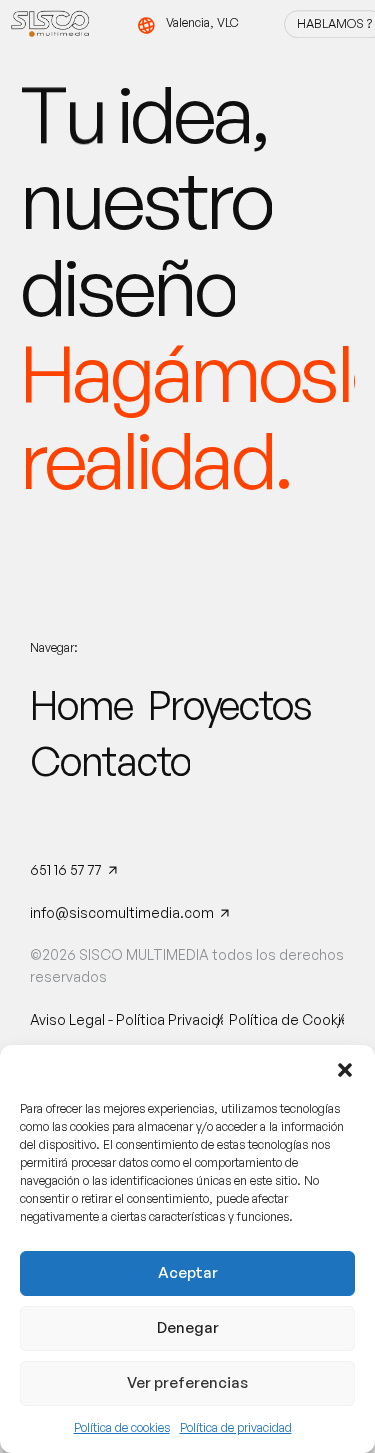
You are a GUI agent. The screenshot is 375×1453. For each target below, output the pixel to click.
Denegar (188, 1327)
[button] (345, 1070)
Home (81, 705)
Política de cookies (122, 1427)
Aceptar (188, 1272)
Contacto (110, 761)
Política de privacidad (236, 1427)
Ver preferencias (187, 1382)
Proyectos (229, 705)
